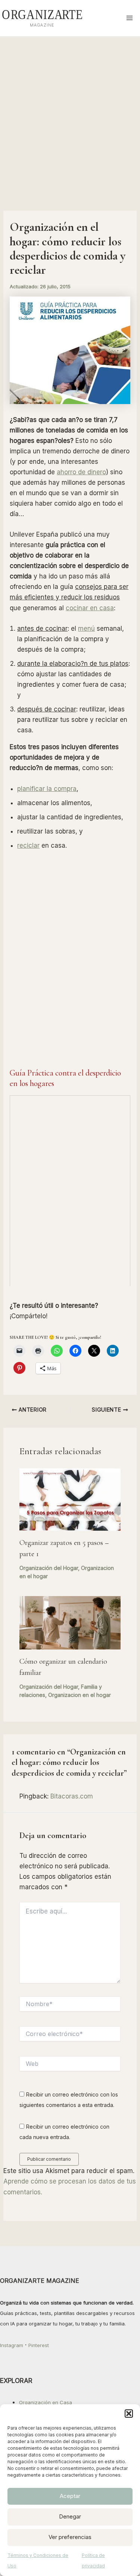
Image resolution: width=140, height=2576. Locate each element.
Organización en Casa (46, 2402)
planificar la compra (47, 789)
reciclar (28, 845)
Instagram (12, 2345)
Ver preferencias (70, 2537)
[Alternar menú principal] (130, 18)
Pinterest (39, 2345)
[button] (129, 2414)
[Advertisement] (70, 111)
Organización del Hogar (49, 1568)
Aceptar (70, 2496)
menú (86, 629)
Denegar (70, 2516)
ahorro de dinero (81, 472)
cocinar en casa (90, 608)
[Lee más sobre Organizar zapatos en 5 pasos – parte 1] (70, 1499)
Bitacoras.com (72, 1796)
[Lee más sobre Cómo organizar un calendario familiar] (70, 1622)
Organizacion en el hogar (80, 1695)
